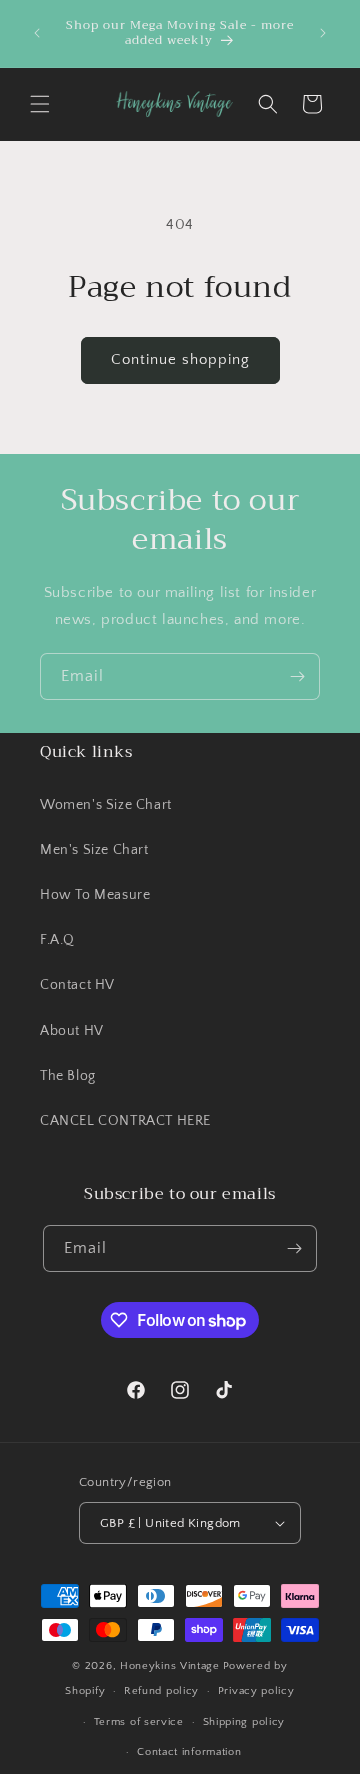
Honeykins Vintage (170, 1666)
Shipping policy (244, 1722)
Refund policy (161, 1691)
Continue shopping (180, 359)
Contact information (189, 1752)
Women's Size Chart (106, 805)
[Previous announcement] (37, 33)
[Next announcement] (323, 33)
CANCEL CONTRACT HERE (125, 1121)
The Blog (68, 1076)
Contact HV (77, 985)
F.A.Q (57, 940)
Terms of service (139, 1722)
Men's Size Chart (94, 850)
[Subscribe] (297, 676)
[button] (40, 104)
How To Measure (95, 895)
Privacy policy (256, 1691)
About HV (72, 1031)
